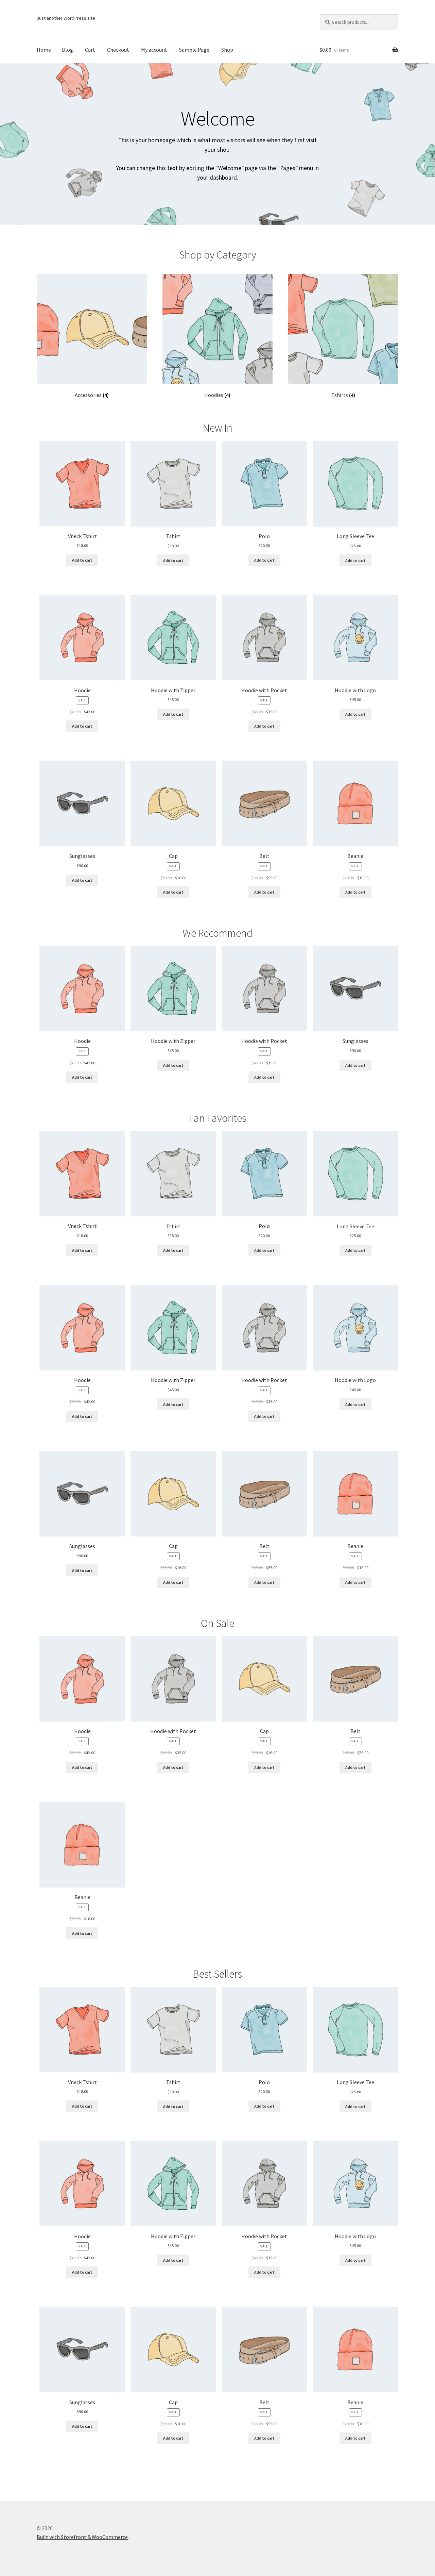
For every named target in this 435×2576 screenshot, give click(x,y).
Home (44, 50)
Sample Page (194, 50)
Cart (90, 50)
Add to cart (82, 560)
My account (154, 50)
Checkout (118, 50)
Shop (227, 50)
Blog (67, 50)
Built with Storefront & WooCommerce (82, 2537)
